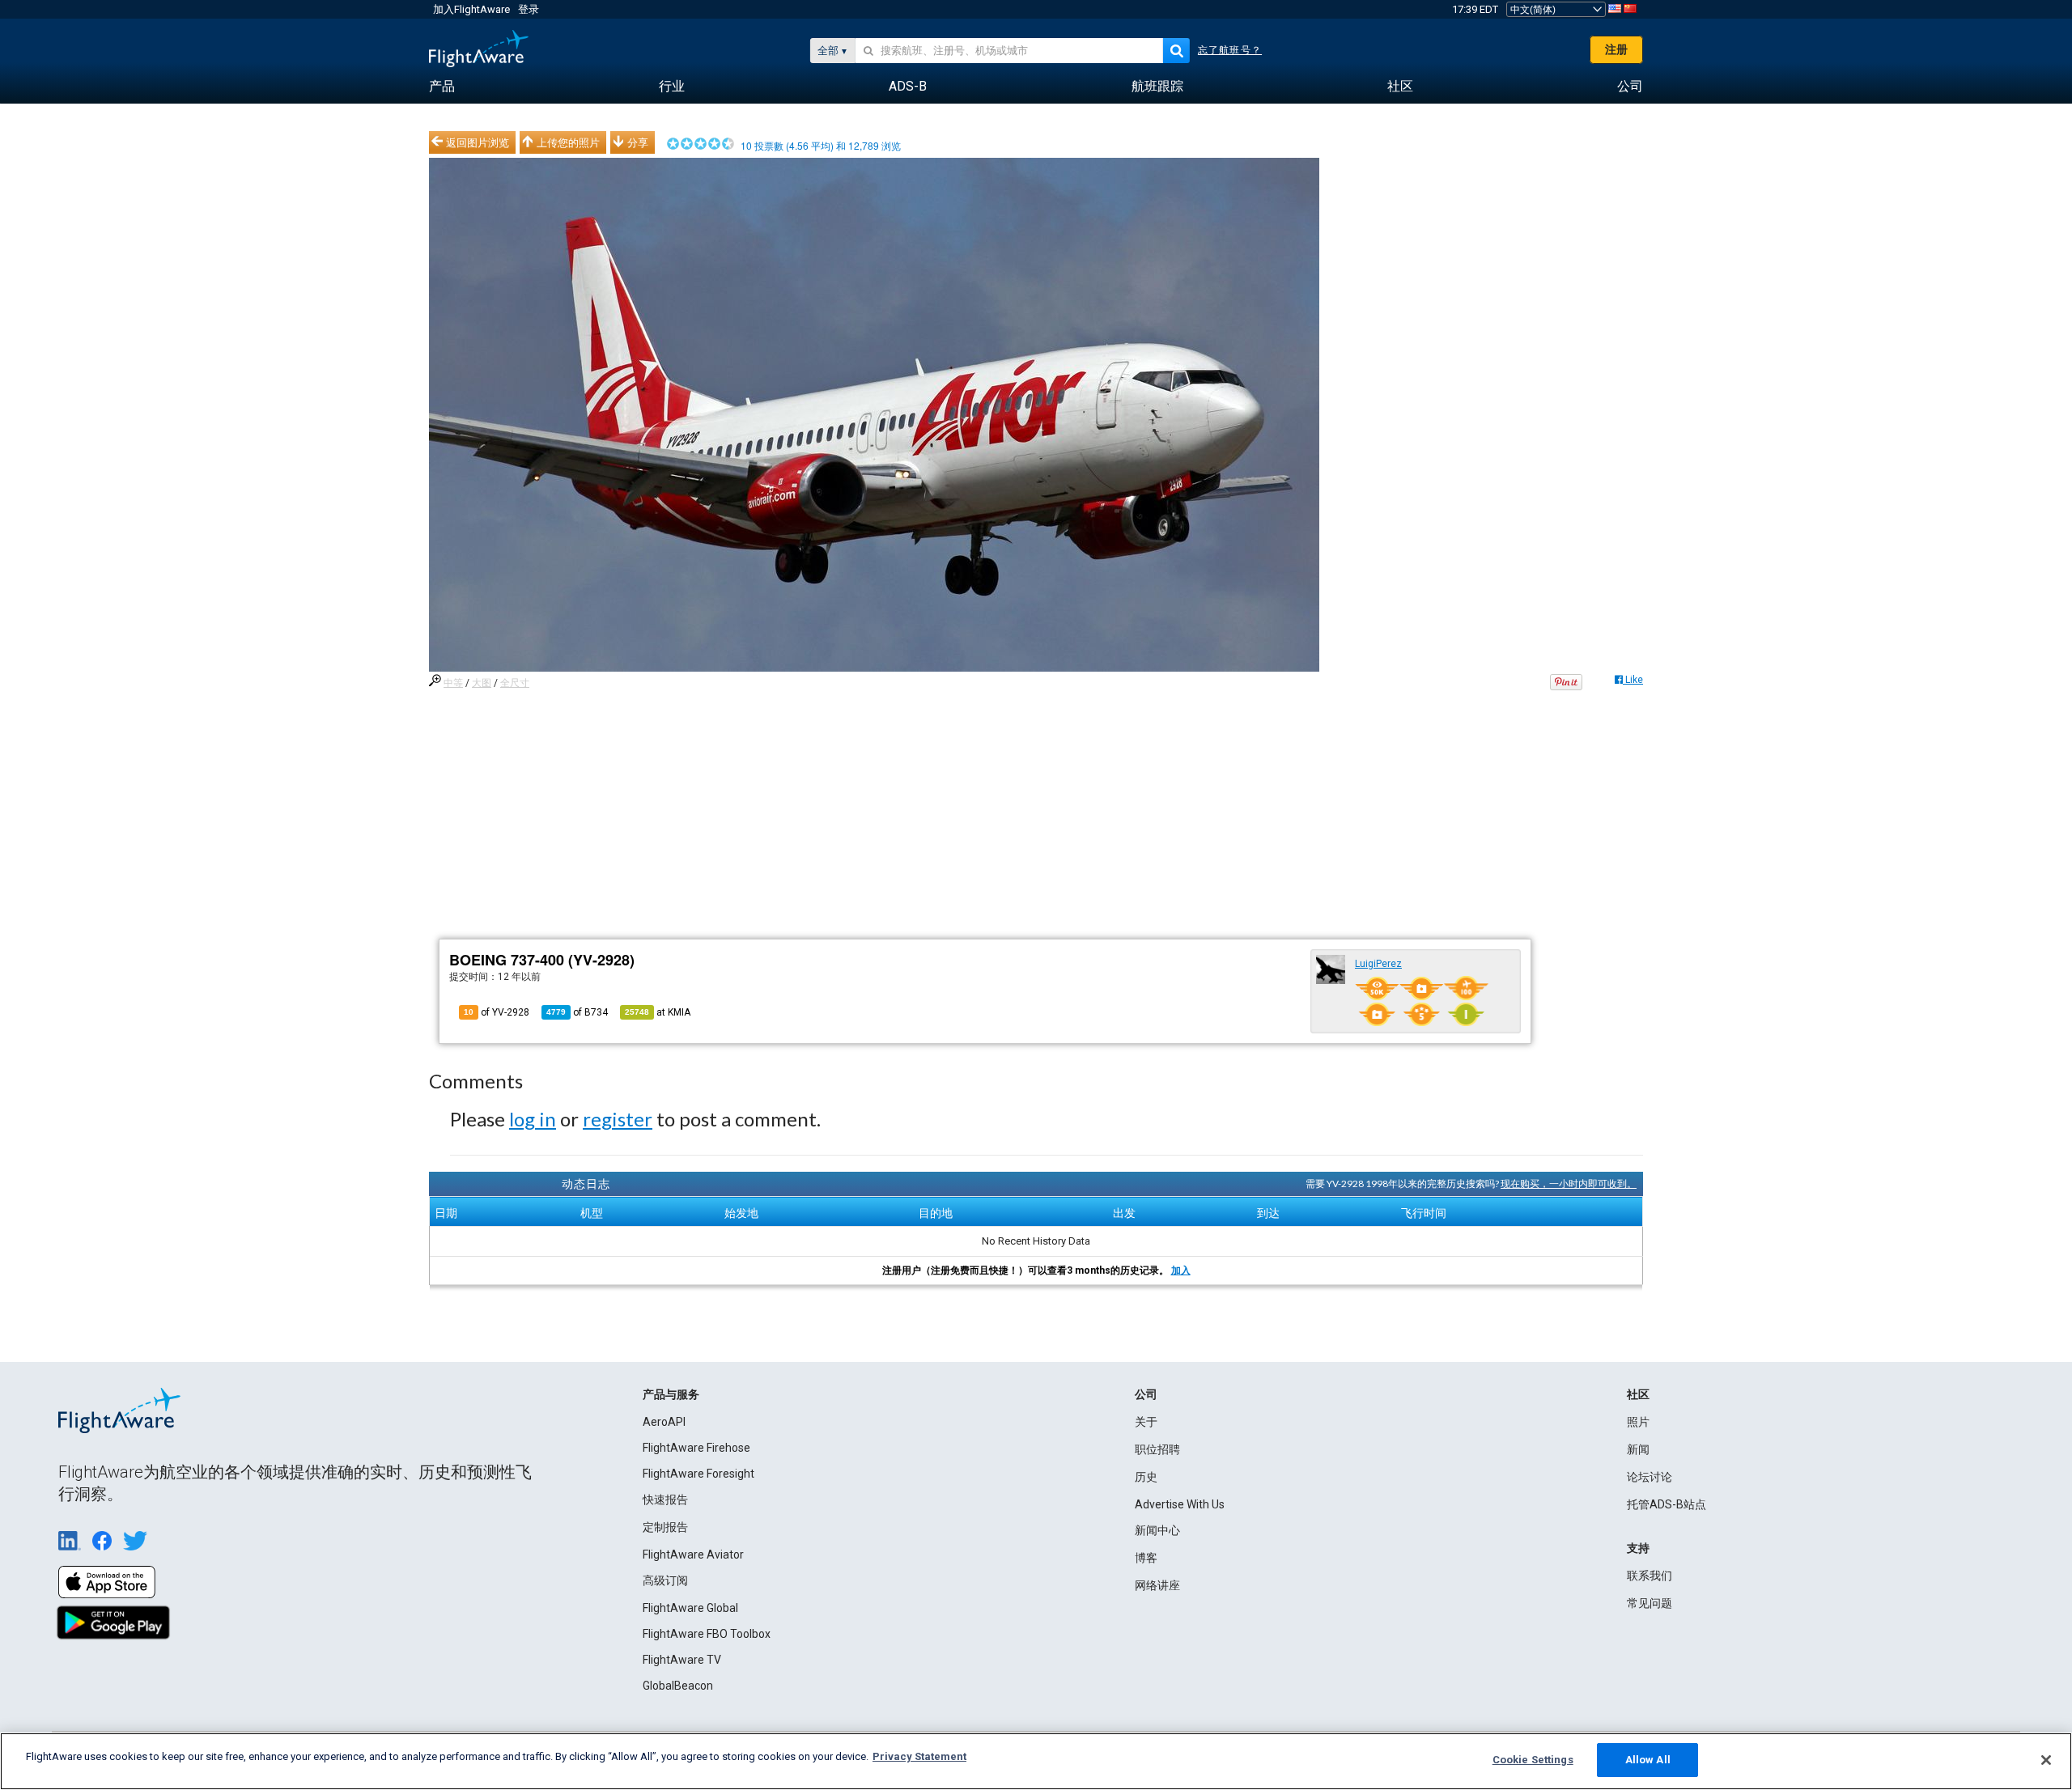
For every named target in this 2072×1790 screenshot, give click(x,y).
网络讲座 (1157, 1585)
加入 (1181, 1270)
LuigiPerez (1378, 964)
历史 (1146, 1477)
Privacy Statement (919, 1756)
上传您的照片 (568, 142)
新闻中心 (1157, 1530)
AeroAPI (664, 1422)
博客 (1146, 1558)
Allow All (1648, 1760)
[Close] (2046, 1760)
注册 (1616, 49)
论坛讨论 (1650, 1477)
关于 (1146, 1422)
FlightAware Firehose (696, 1448)
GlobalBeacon (678, 1686)
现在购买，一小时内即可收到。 (1569, 1183)
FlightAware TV (682, 1660)
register (618, 1119)
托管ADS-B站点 (1667, 1504)
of (577, 1012)
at (658, 1012)
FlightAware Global (690, 1608)
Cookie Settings (1533, 1760)
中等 (453, 683)
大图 (482, 683)
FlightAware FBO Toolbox (707, 1634)
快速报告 (665, 1499)
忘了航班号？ (1230, 50)
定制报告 (665, 1527)
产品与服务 (671, 1394)
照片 (1638, 1422)
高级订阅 (665, 1580)
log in (533, 1119)
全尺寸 (515, 683)
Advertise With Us (1180, 1504)
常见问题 (1650, 1603)
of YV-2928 (497, 1012)
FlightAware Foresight (698, 1474)
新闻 (1638, 1449)
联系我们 (1650, 1576)
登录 (529, 9)
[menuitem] (442, 87)
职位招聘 (1157, 1449)
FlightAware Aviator (693, 1555)
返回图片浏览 (478, 142)
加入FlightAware (471, 9)
